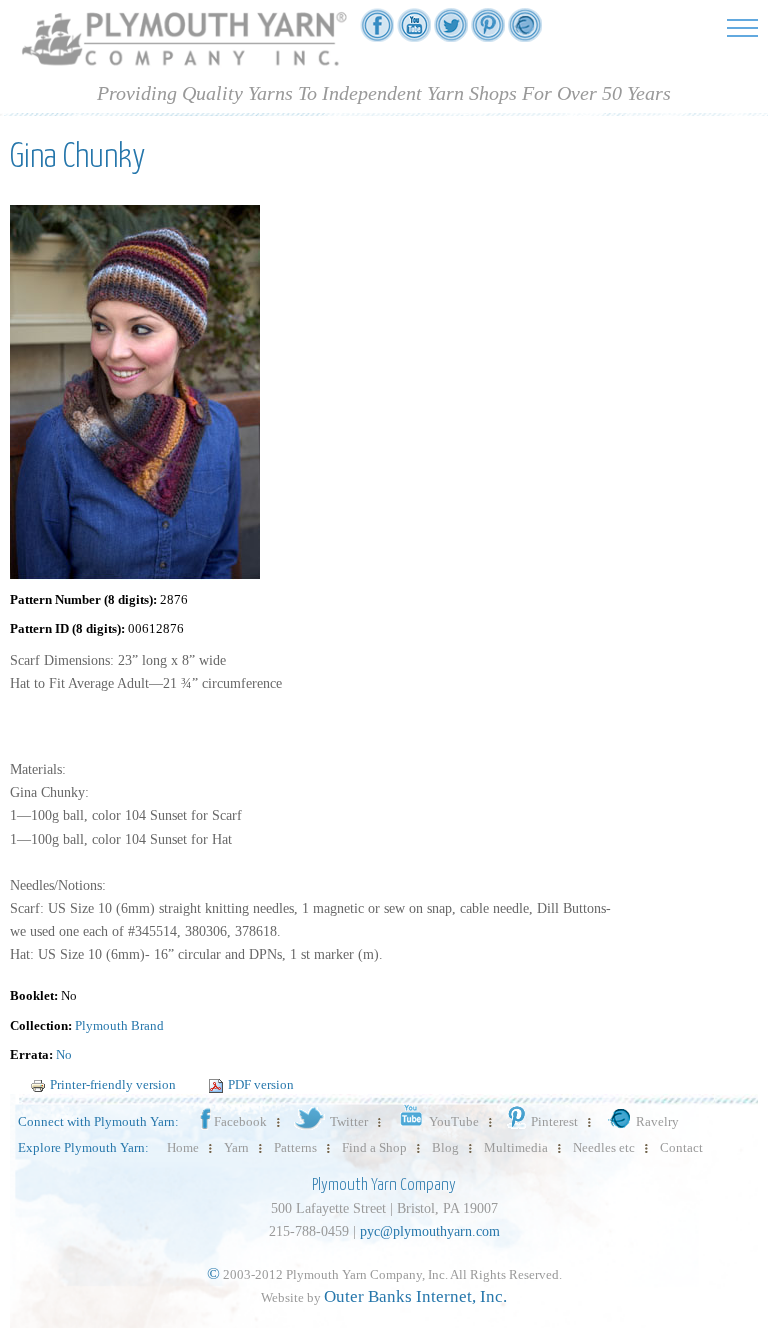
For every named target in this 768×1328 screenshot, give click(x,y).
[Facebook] (377, 31)
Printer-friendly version (113, 1084)
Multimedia (516, 1147)
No (64, 1054)
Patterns (295, 1147)
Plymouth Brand (119, 1025)
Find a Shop (374, 1147)
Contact (681, 1147)
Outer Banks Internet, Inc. (415, 1296)
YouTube (454, 1121)
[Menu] (742, 27)
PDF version (261, 1084)
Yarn (236, 1147)
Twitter (349, 1121)
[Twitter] (451, 31)
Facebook (240, 1121)
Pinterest (554, 1121)
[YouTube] (414, 31)
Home (183, 1147)
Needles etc (604, 1147)
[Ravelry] (525, 31)
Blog (445, 1147)
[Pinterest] (488, 31)
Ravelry (657, 1121)
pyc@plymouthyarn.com (430, 1231)
